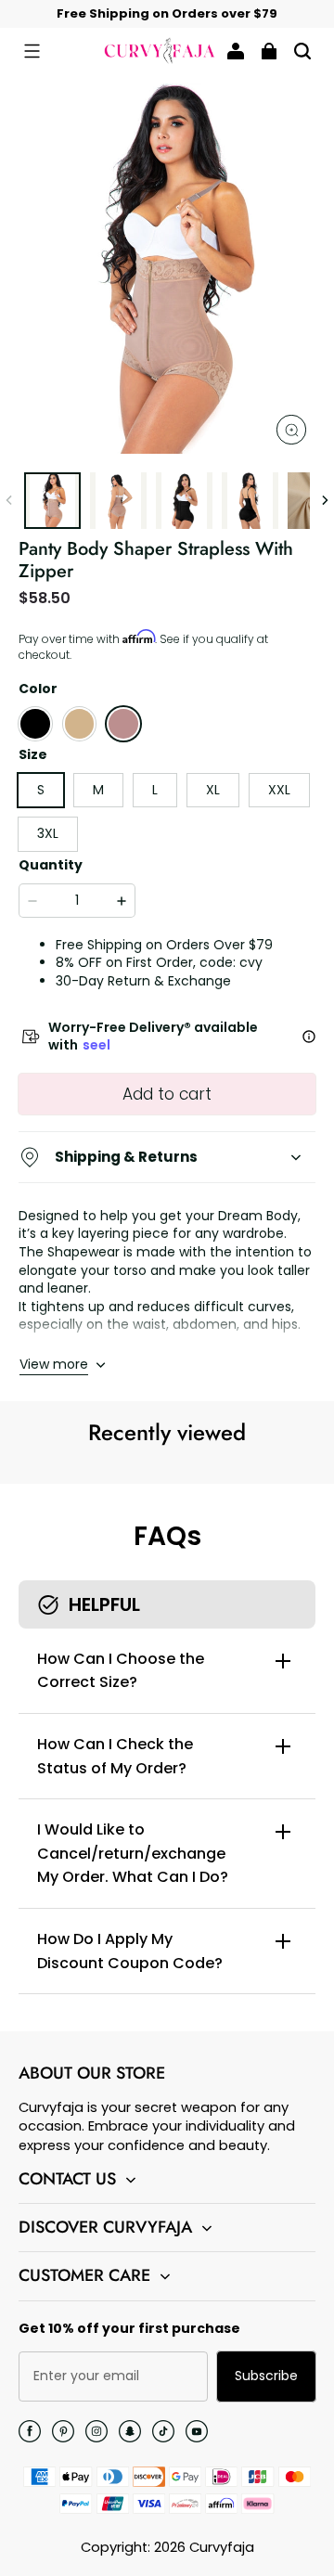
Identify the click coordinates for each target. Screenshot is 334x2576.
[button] (32, 51)
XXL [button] (279, 790)
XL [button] (213, 790)
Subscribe (266, 2376)
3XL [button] (48, 833)
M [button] (98, 790)
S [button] (41, 790)
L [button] (155, 790)
